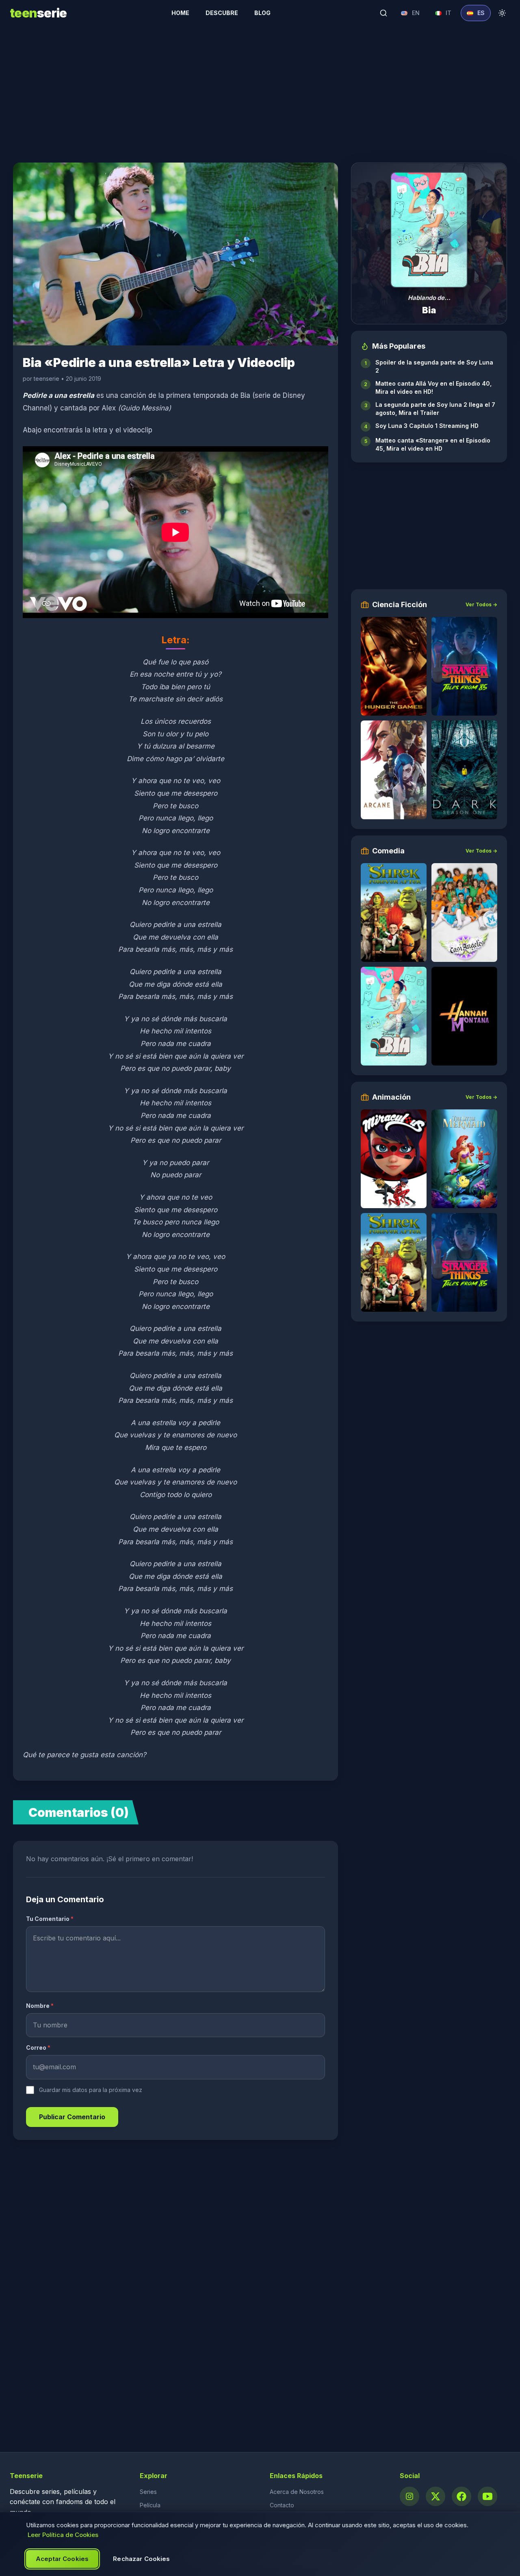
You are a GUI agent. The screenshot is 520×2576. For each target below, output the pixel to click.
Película (150, 2505)
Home (180, 13)
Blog (262, 13)
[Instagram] (409, 2496)
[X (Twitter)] (435, 2496)
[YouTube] (487, 2496)
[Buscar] (383, 13)
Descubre (222, 13)
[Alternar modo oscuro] (502, 13)
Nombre (40, 2006)
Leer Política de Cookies (63, 2535)
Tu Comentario (50, 1919)
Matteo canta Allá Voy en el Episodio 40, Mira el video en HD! (433, 387)
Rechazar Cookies (141, 2559)
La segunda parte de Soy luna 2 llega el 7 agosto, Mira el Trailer (435, 409)
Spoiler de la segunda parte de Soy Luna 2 (434, 366)
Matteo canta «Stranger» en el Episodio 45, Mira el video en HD (433, 444)
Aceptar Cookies (62, 2559)
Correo (38, 2048)
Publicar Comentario (72, 2117)
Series (148, 2492)
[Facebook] (461, 2496)
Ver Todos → (481, 604)
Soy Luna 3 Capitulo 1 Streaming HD (427, 426)
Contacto (282, 2505)
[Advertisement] (260, 89)
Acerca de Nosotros (297, 2492)
